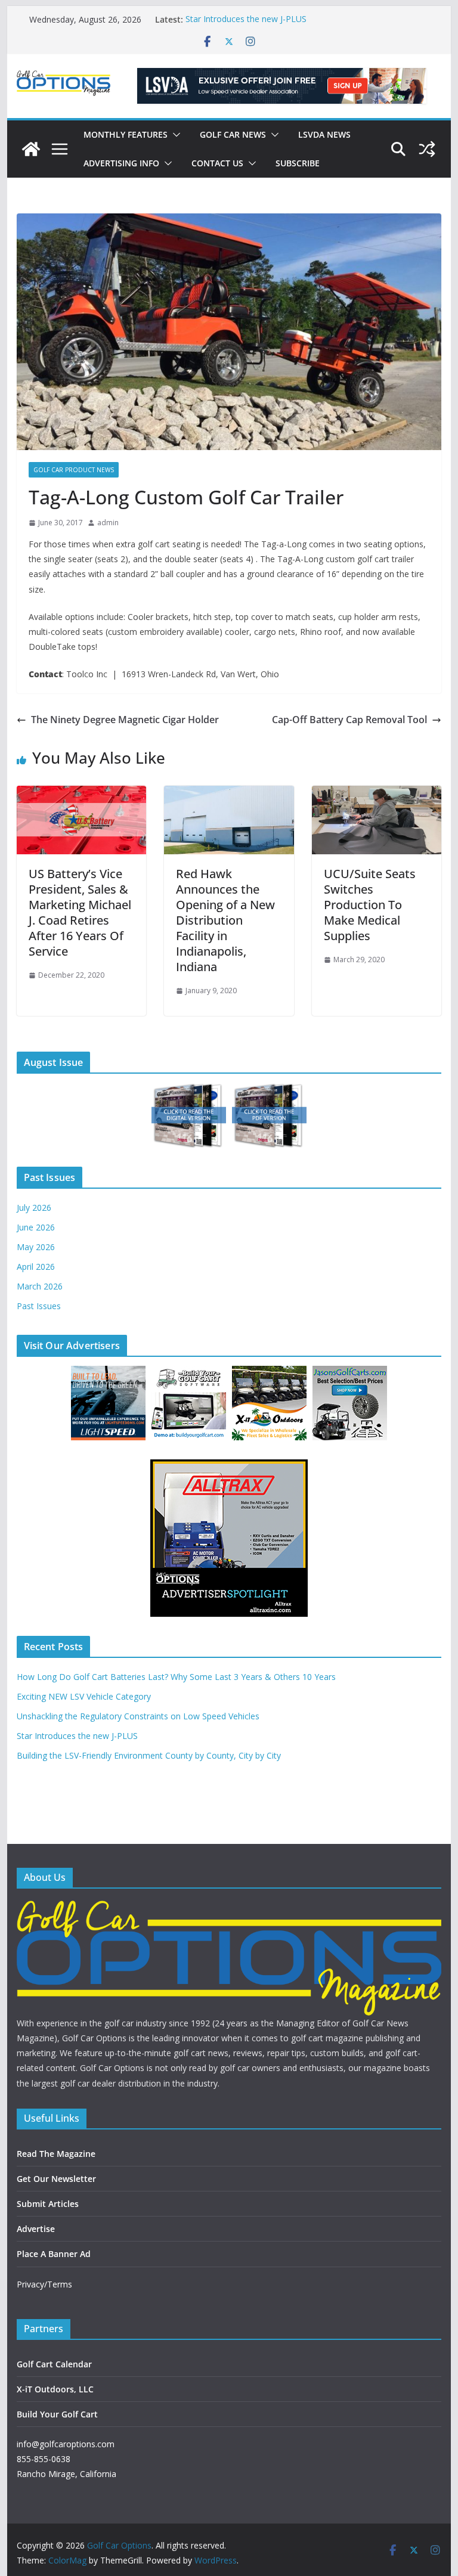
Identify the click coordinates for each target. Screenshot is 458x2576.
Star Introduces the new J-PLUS (246, 19)
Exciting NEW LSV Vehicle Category (84, 1696)
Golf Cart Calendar (54, 2364)
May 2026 (36, 1247)
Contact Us (217, 163)
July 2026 (34, 1208)
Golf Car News (233, 134)
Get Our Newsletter (56, 2179)
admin (108, 523)
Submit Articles (48, 2204)
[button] (174, 135)
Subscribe (298, 163)
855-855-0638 (44, 2459)
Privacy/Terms (44, 2284)
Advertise (36, 2229)
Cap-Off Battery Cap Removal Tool (349, 720)
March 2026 (40, 1286)
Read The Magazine (56, 2154)
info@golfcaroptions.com (66, 2444)
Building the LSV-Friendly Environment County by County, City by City (149, 1755)
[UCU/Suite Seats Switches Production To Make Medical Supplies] (377, 794)
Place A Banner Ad (54, 2254)
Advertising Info (121, 163)
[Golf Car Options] (31, 149)
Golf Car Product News (74, 470)
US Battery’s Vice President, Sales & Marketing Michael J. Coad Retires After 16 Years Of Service (80, 912)
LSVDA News (324, 134)
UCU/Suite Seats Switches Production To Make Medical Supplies (370, 905)
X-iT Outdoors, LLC (55, 2389)
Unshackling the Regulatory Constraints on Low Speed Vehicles (138, 1716)
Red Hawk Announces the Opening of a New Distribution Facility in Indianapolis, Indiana (225, 920)
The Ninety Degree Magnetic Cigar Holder (125, 720)
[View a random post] (427, 149)
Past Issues (39, 1306)
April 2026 (36, 1267)
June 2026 (36, 1227)
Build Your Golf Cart (57, 2414)
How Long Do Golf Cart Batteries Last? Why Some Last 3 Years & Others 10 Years (176, 1677)
